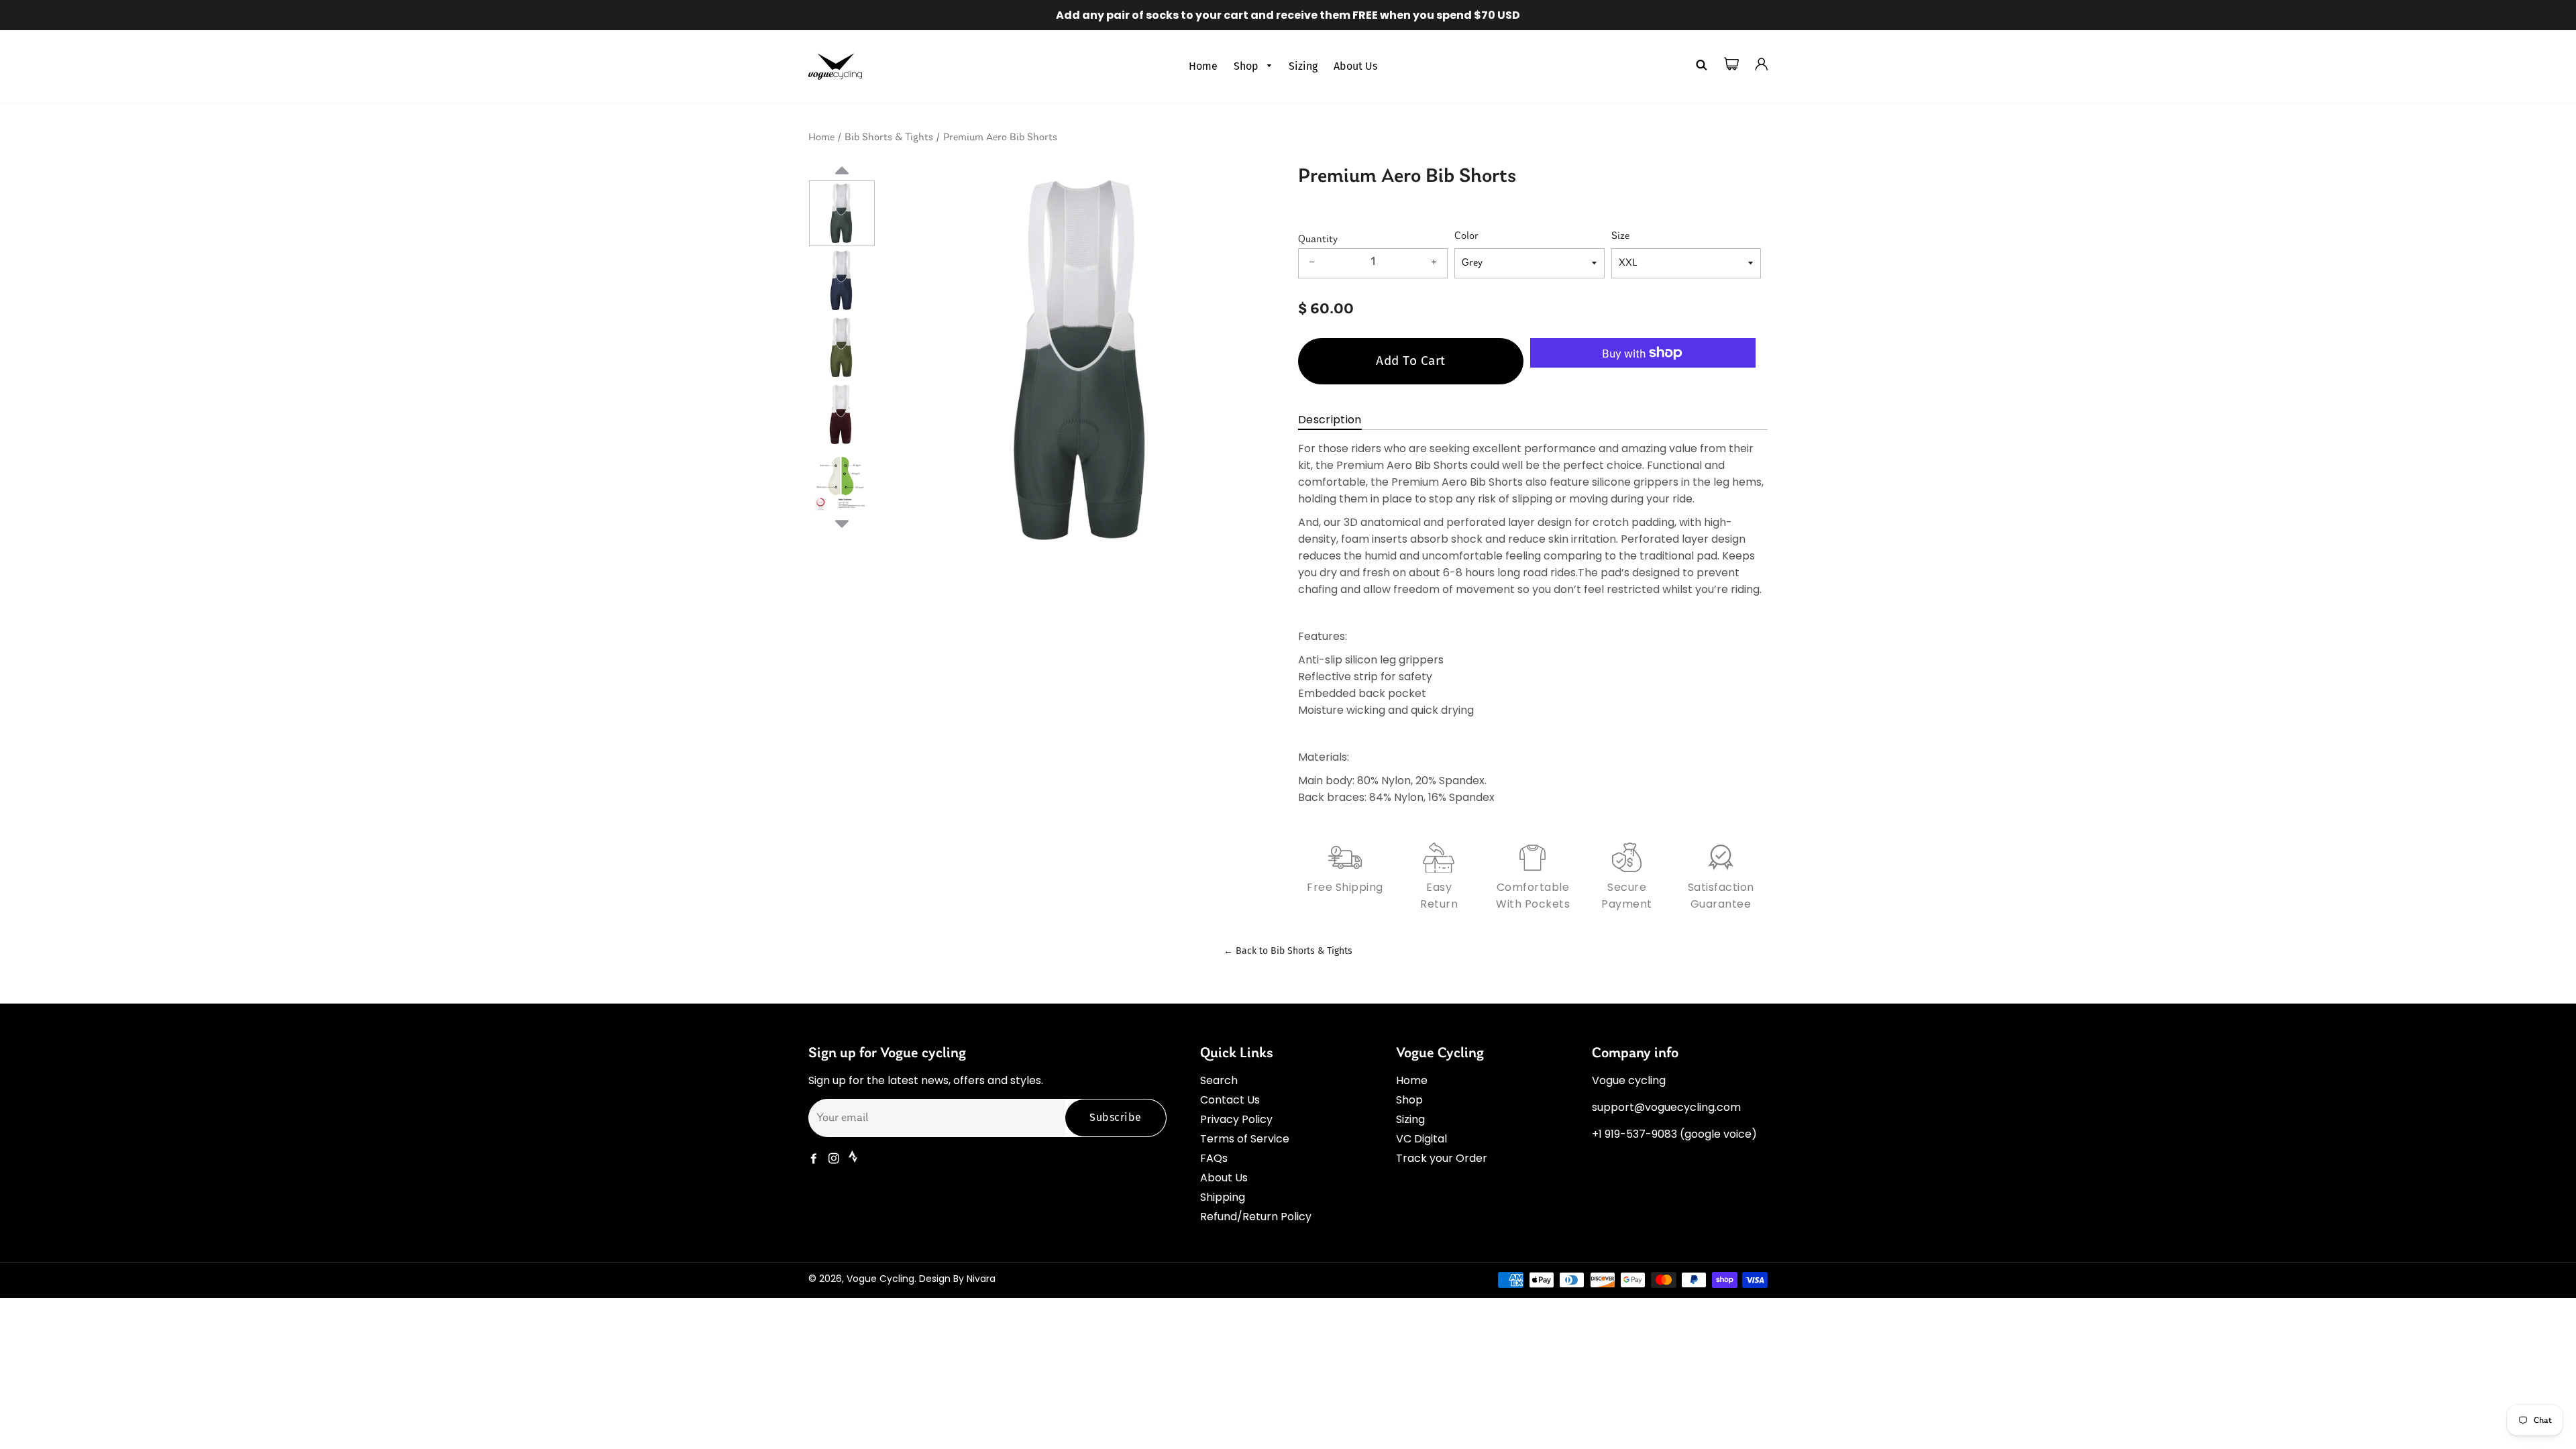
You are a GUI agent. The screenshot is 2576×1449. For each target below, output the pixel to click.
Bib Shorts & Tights (889, 138)
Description (1330, 420)
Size (1620, 236)
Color (1466, 236)
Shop (1247, 66)
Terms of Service (1245, 1139)
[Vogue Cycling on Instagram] (835, 1159)
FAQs (1214, 1158)
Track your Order (1442, 1158)
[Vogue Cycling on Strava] (854, 1159)
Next (842, 522)
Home (1203, 66)
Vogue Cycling (880, 1279)
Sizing (1303, 66)
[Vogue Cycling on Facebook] (815, 1159)
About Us (1355, 66)
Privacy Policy (1236, 1119)
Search (1219, 1080)
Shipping (1223, 1197)
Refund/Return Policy (1256, 1217)
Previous (842, 186)
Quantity (1318, 239)
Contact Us (1230, 1100)
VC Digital (1421, 1139)
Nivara (981, 1279)
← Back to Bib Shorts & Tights (1288, 951)
